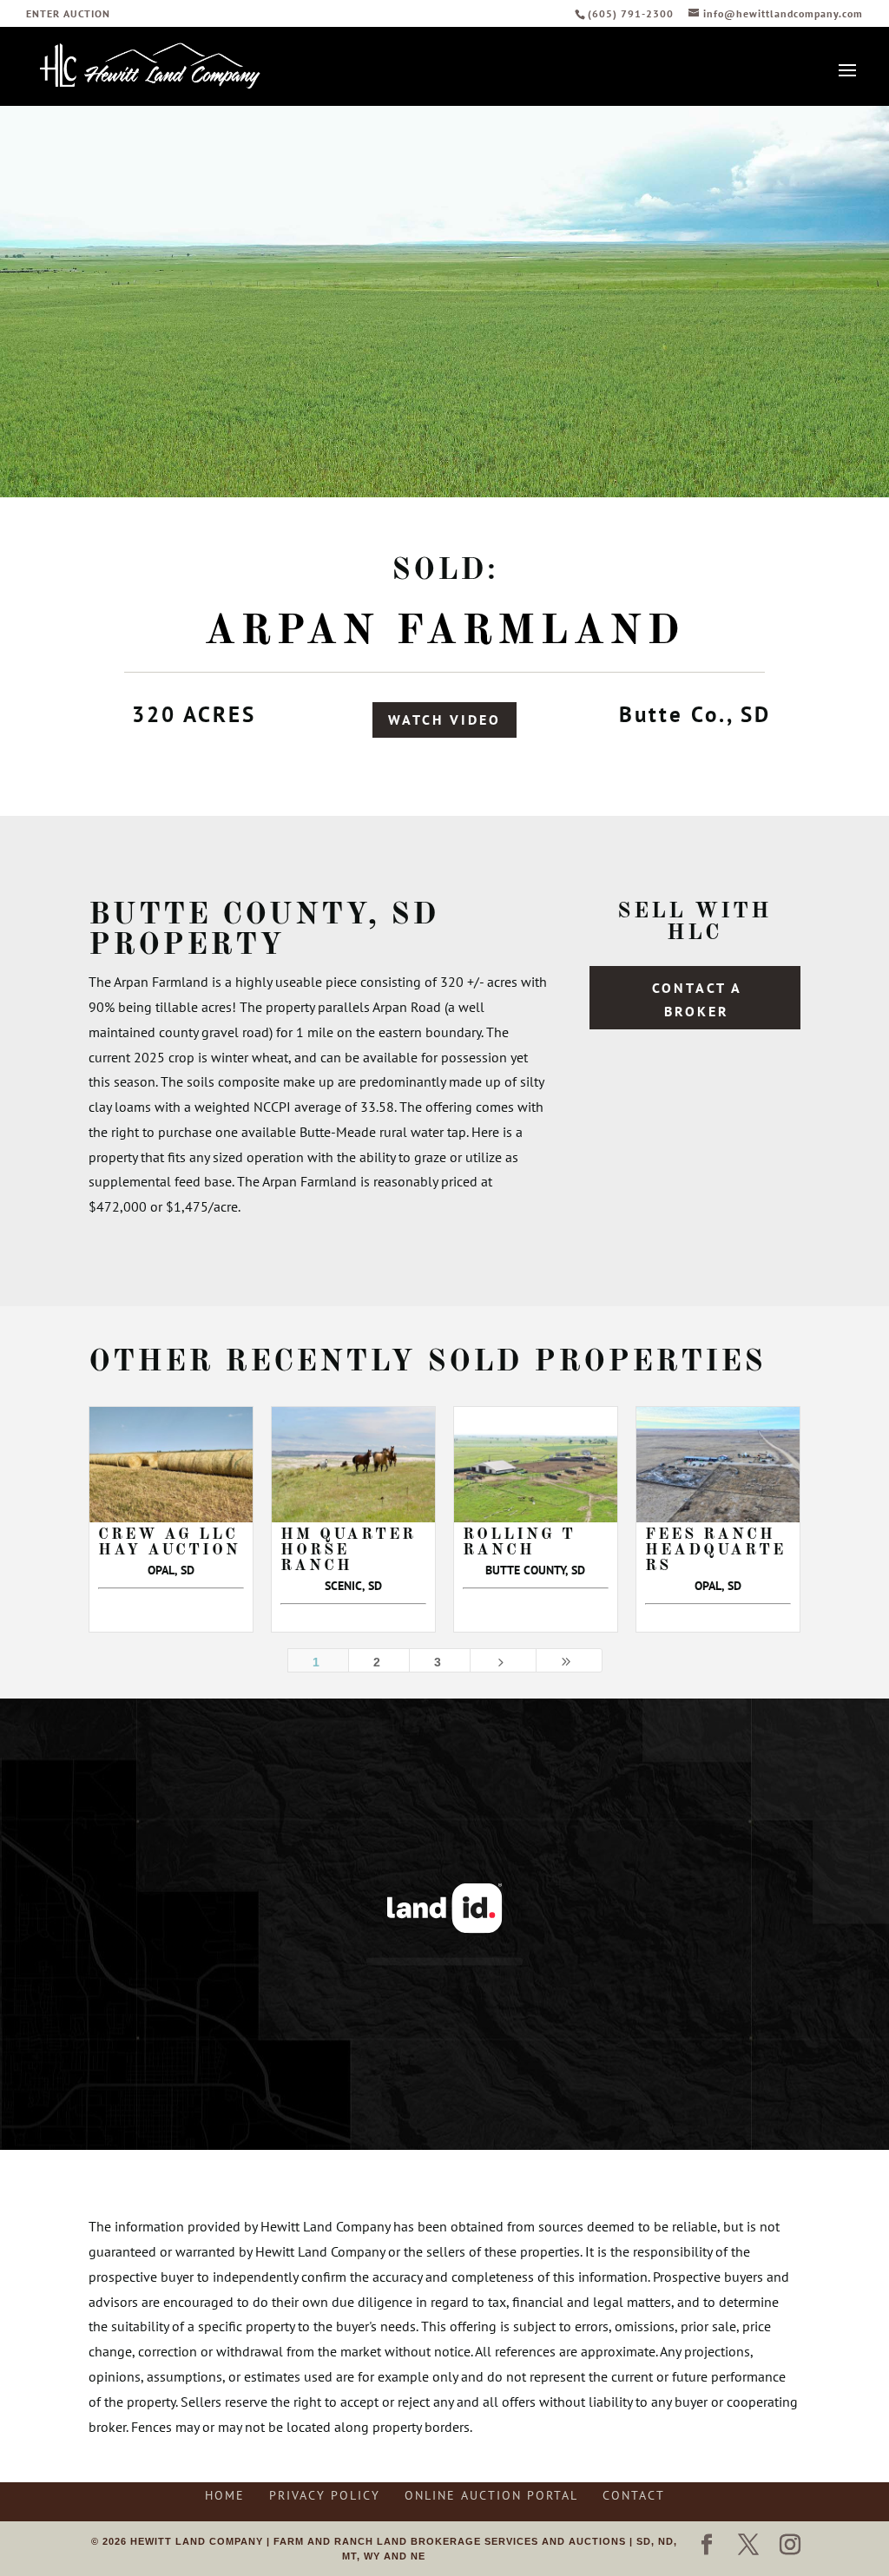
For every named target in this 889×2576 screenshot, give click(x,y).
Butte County (228, 915)
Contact (634, 2495)
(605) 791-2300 (632, 13)
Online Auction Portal (491, 2495)
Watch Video (444, 720)
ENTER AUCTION (68, 14)
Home (225, 2495)
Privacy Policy (325, 2495)
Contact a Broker (697, 999)
